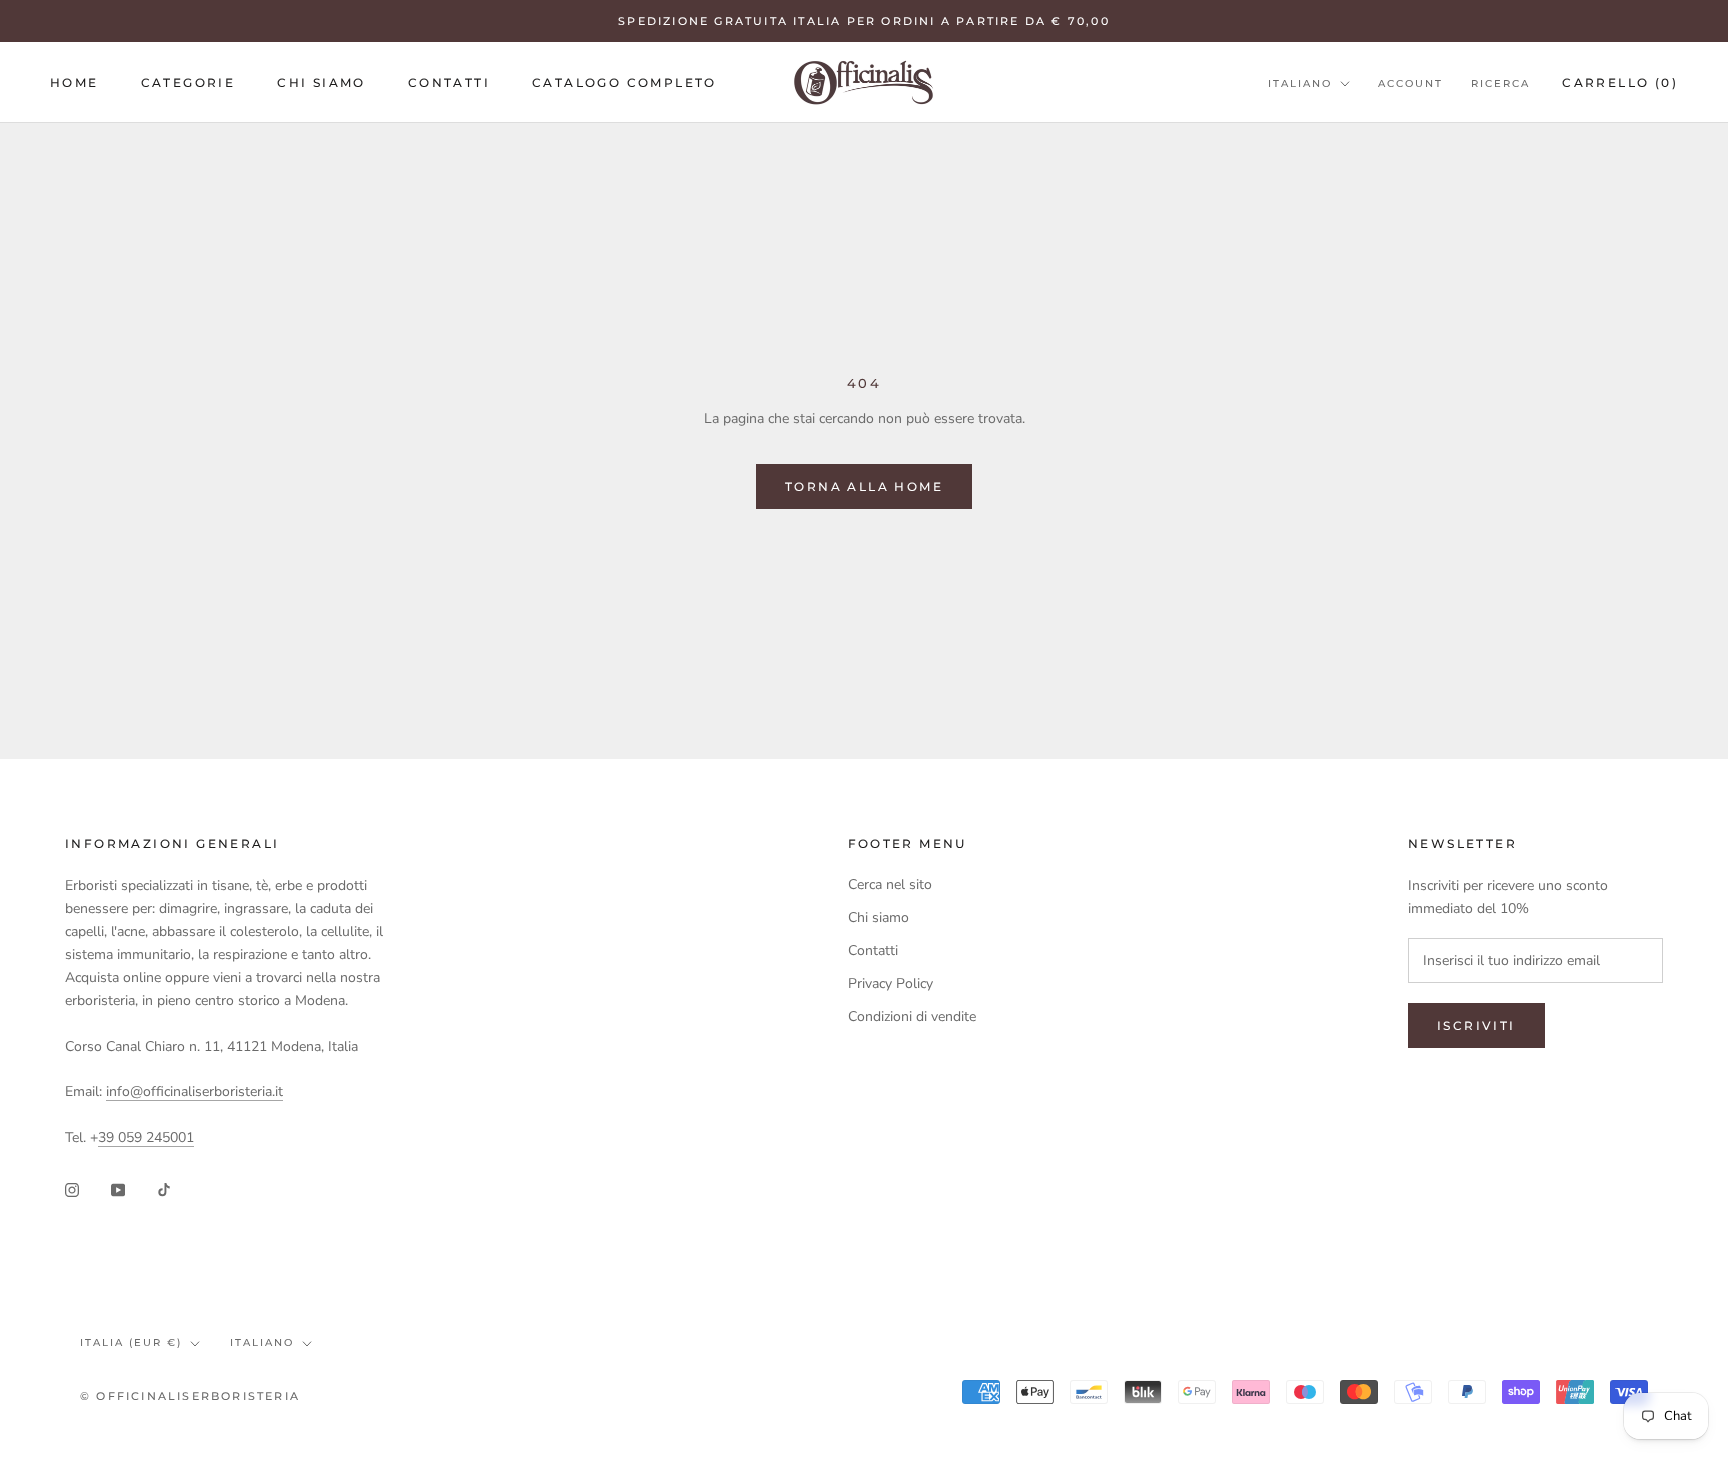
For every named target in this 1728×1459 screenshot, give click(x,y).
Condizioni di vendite (912, 1016)
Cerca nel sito (890, 884)
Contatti (449, 82)
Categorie (188, 82)
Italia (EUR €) (131, 1342)
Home (74, 82)
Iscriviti (1476, 1025)
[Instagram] (72, 1188)
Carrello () (1620, 82)
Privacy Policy (890, 983)
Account (1410, 83)
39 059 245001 (146, 1137)
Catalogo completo (624, 82)
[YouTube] (118, 1188)
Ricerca (1500, 83)
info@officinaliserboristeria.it (194, 1091)
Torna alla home (864, 486)
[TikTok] (164, 1188)
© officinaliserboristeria (190, 1396)
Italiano (1300, 83)
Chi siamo (321, 82)
